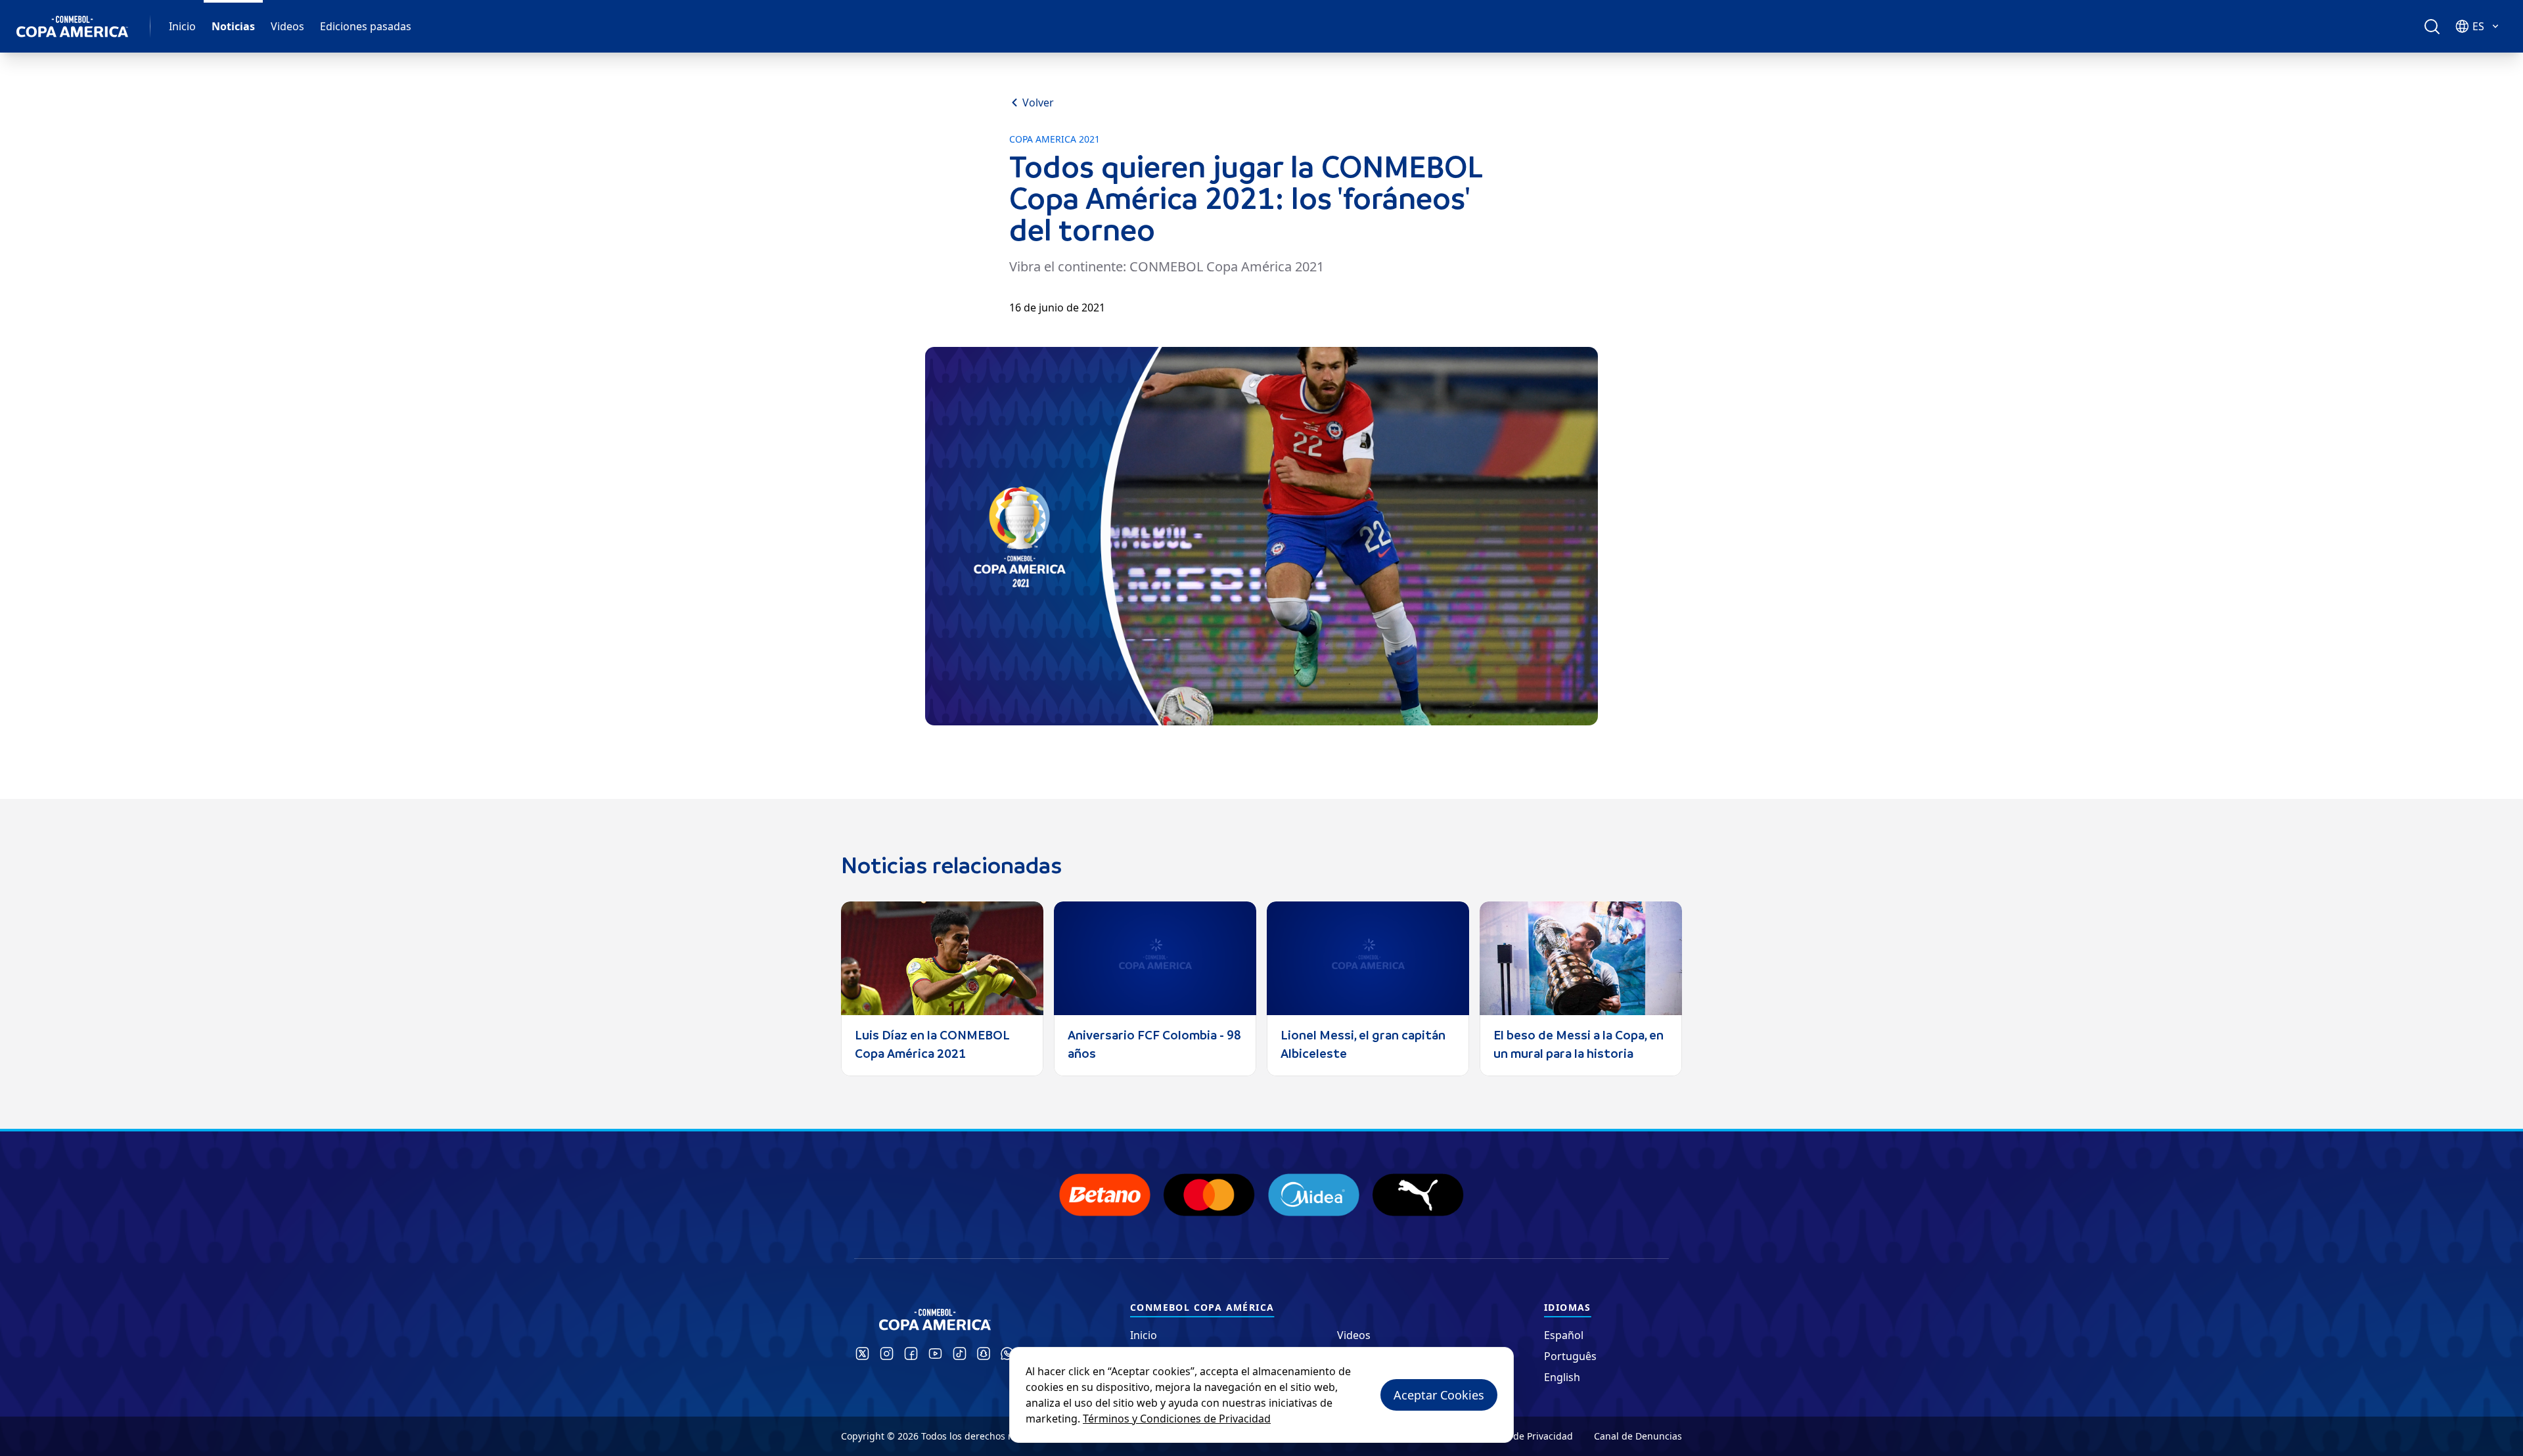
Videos (287, 26)
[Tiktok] (960, 1354)
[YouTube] (935, 1354)
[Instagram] (887, 1354)
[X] (862, 1354)
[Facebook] (911, 1354)
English (1562, 1377)
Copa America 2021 (1055, 139)
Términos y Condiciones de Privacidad (1177, 1419)
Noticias (233, 26)
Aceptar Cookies (1439, 1395)
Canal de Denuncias (1638, 1436)
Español (1564, 1335)
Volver (1038, 102)
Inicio (182, 26)
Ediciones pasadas (366, 26)
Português (1570, 1356)
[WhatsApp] (1007, 1354)
